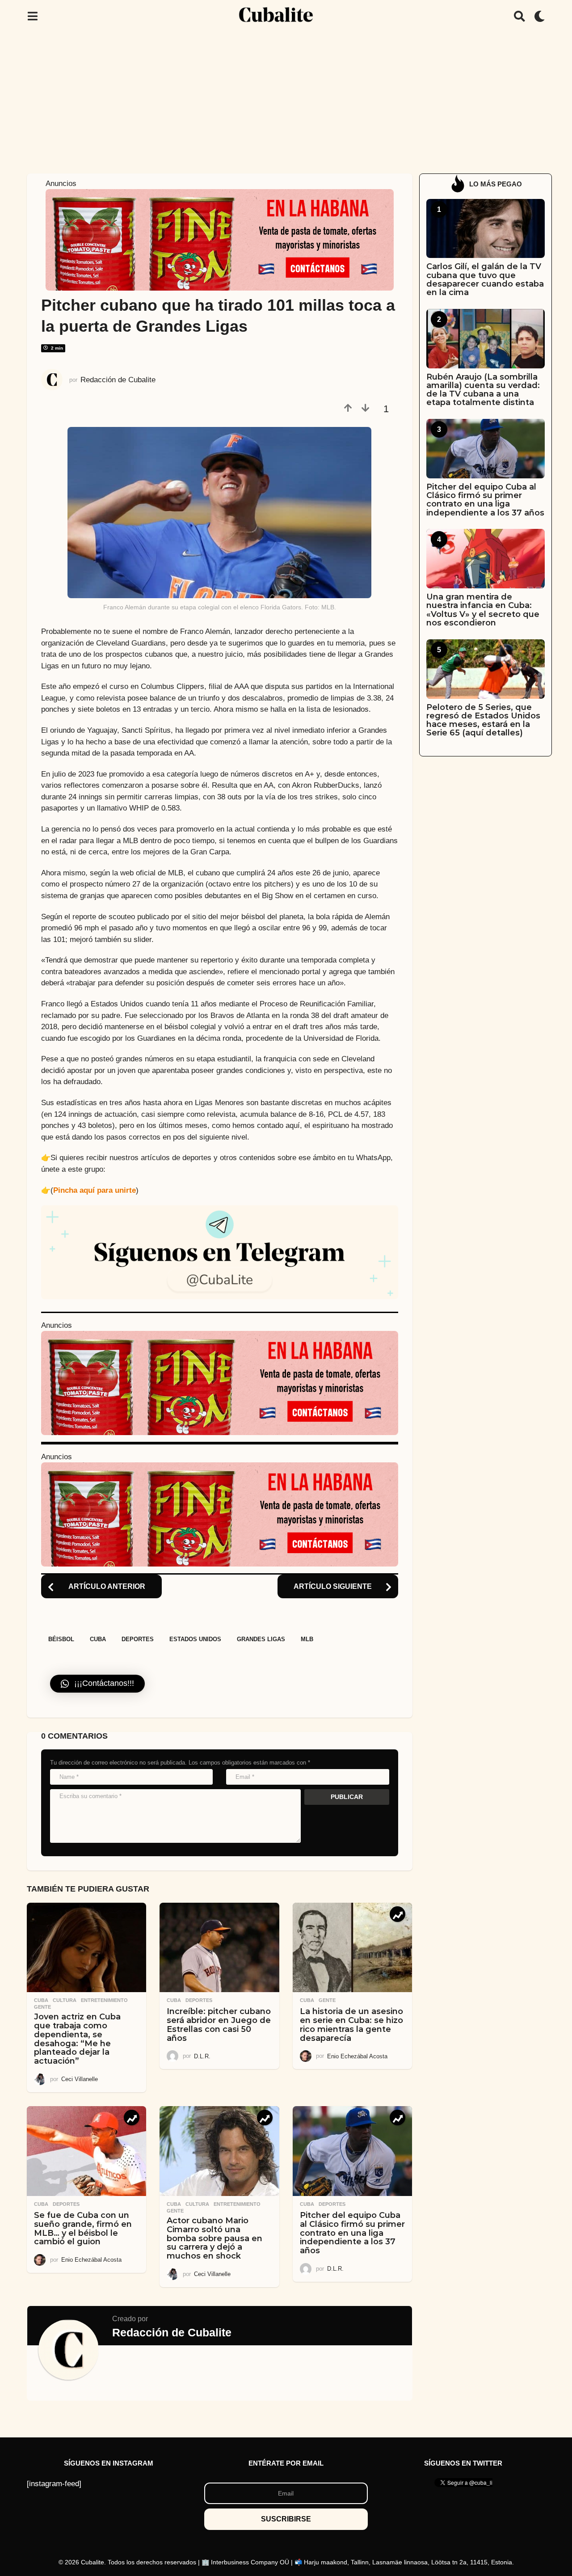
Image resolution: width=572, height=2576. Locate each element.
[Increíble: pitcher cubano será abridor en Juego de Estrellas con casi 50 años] (219, 1948)
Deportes (138, 1639)
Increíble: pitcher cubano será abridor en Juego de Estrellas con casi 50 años (219, 2025)
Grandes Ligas (261, 1639)
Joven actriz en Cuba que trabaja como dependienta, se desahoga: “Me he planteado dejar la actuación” (77, 2039)
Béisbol (61, 1639)
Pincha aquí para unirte (95, 1190)
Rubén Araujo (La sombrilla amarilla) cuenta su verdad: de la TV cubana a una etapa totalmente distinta (483, 390)
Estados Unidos (195, 1639)
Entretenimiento (104, 2000)
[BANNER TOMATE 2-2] (220, 239)
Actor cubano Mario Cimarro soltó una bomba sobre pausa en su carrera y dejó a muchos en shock (214, 2238)
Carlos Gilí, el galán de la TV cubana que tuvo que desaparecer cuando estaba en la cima (485, 279)
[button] (32, 16)
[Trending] (397, 1914)
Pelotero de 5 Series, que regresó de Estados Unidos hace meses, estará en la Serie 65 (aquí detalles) (483, 720)
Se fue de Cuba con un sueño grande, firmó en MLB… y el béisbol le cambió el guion (83, 2228)
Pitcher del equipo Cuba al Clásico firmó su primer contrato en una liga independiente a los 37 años (352, 2233)
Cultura (65, 2000)
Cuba (98, 1639)
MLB (307, 1639)
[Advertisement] (286, 100)
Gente (42, 2007)
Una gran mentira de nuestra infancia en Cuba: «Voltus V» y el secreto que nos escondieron (483, 610)
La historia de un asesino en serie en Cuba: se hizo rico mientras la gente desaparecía (351, 2025)
